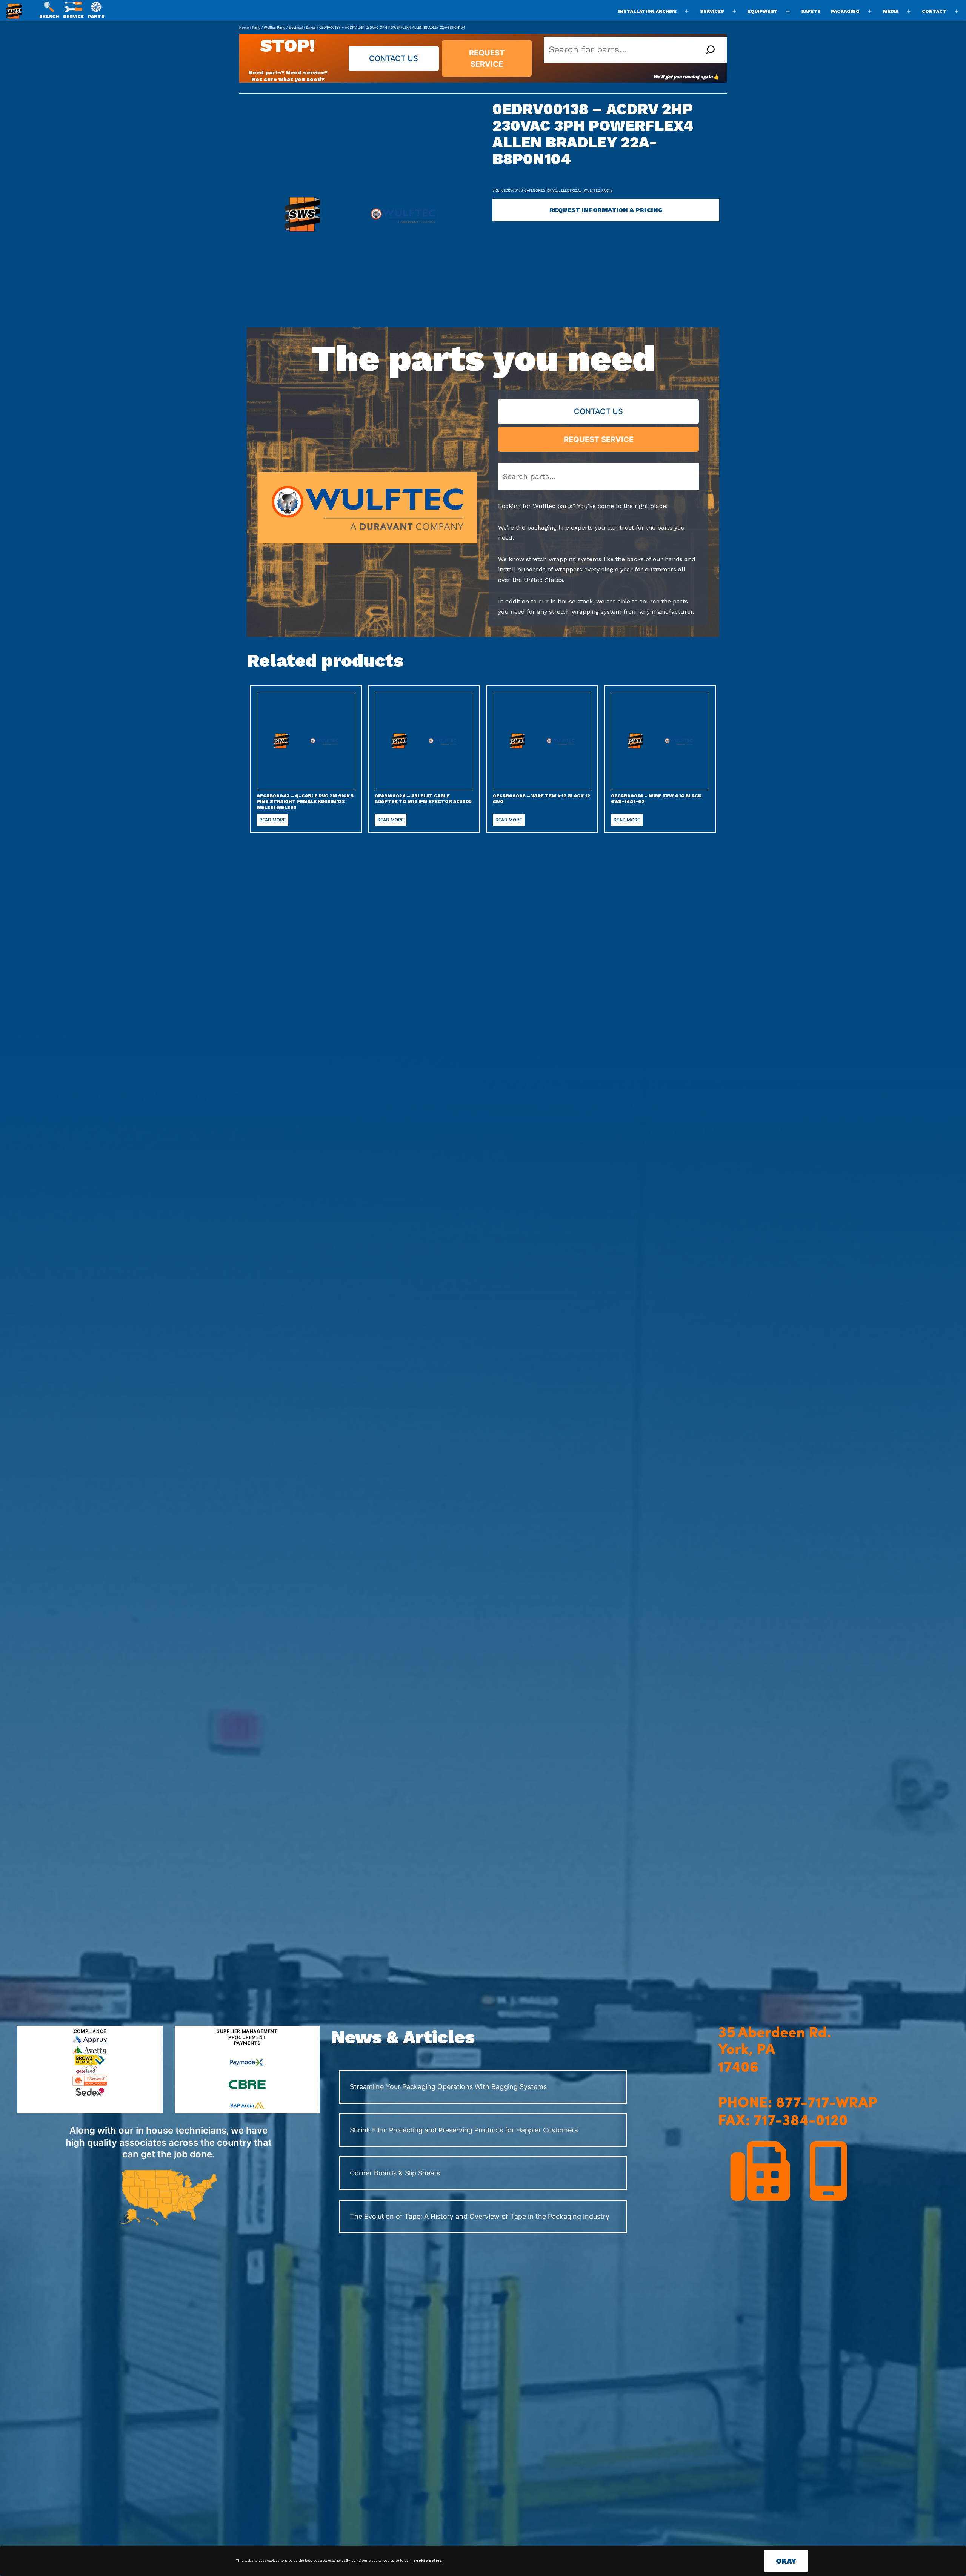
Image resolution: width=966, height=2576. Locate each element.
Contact (934, 11)
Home (244, 27)
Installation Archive (647, 11)
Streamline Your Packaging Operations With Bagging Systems (448, 2087)
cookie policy (427, 2561)
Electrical (296, 27)
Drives (311, 27)
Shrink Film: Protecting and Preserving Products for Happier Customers (464, 2130)
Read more (272, 820)
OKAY (786, 2561)
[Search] (710, 50)
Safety (811, 11)
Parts (256, 27)
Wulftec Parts (275, 27)
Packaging (845, 11)
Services (712, 11)
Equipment (763, 11)
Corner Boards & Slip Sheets (395, 2173)
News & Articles (403, 2037)
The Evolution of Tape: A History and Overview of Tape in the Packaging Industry (480, 2216)
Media (891, 11)
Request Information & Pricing (606, 210)
